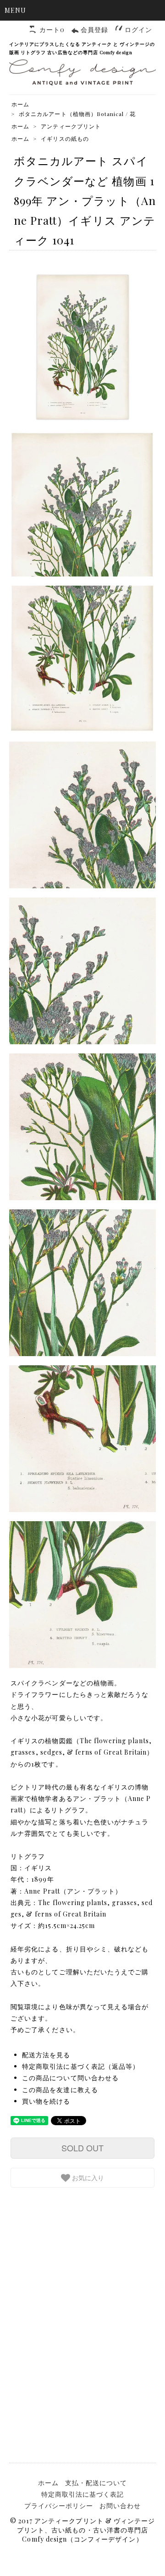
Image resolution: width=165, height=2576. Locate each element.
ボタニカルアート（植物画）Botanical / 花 (77, 114)
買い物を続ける (46, 2101)
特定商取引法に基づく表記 (83, 2494)
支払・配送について (96, 2483)
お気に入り (87, 2177)
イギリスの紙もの (65, 138)
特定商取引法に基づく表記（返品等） (81, 2066)
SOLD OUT (82, 2148)
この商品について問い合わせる (70, 2078)
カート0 (52, 30)
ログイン (138, 30)
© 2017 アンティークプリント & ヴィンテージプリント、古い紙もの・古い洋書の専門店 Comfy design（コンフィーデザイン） (82, 2530)
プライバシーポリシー (59, 2506)
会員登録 (94, 30)
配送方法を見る (46, 2055)
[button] (82, 10)
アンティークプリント (71, 126)
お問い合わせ (120, 2506)
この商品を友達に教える (60, 2090)
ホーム (20, 104)
